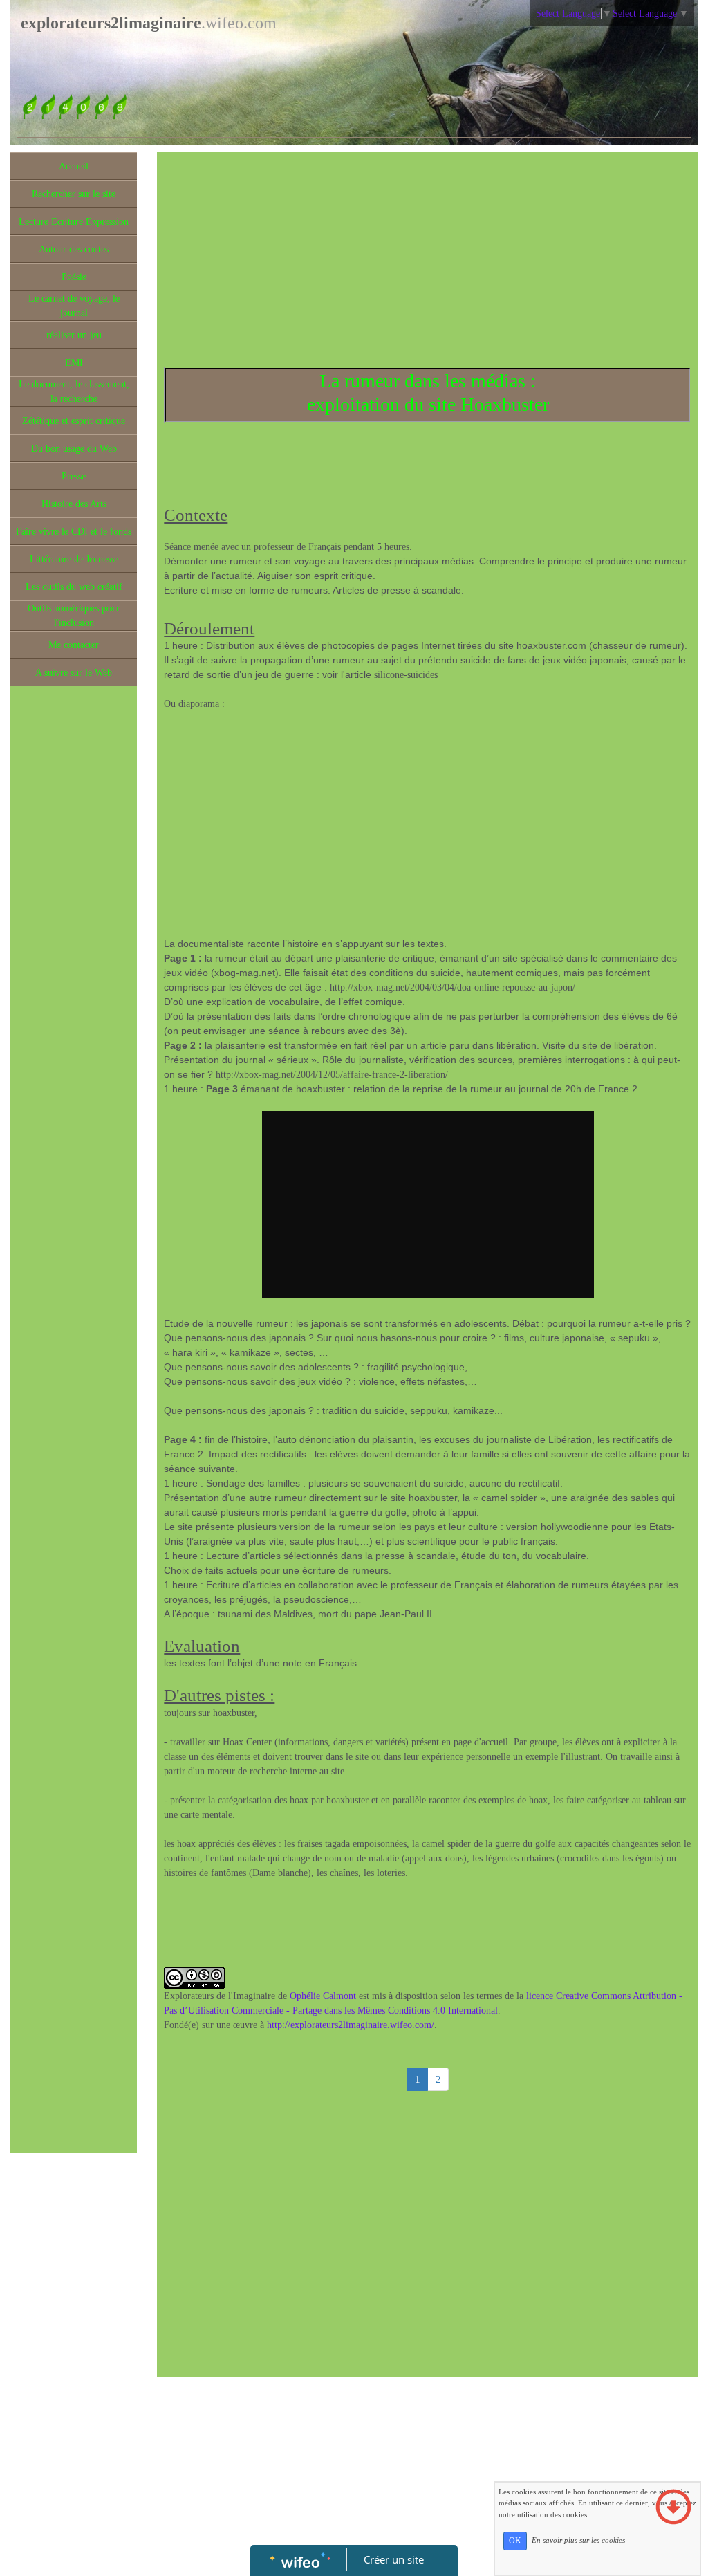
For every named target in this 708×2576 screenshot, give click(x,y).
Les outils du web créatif (74, 587)
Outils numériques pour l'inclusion (74, 616)
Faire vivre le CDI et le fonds (74, 532)
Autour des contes (74, 249)
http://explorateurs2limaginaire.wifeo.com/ (351, 2025)
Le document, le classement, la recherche (74, 392)
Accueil (74, 166)
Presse (74, 476)
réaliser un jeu (74, 335)
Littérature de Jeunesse (74, 559)
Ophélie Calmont (323, 1996)
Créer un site (394, 2559)
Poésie (74, 277)
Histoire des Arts (74, 504)
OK (515, 2541)
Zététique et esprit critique (74, 421)
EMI (74, 363)
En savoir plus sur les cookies (578, 2540)
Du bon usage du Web (74, 449)
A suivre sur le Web (74, 673)
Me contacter (74, 645)
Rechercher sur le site (74, 194)
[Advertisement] (74, 970)
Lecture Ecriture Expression (74, 222)
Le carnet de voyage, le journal (74, 306)
